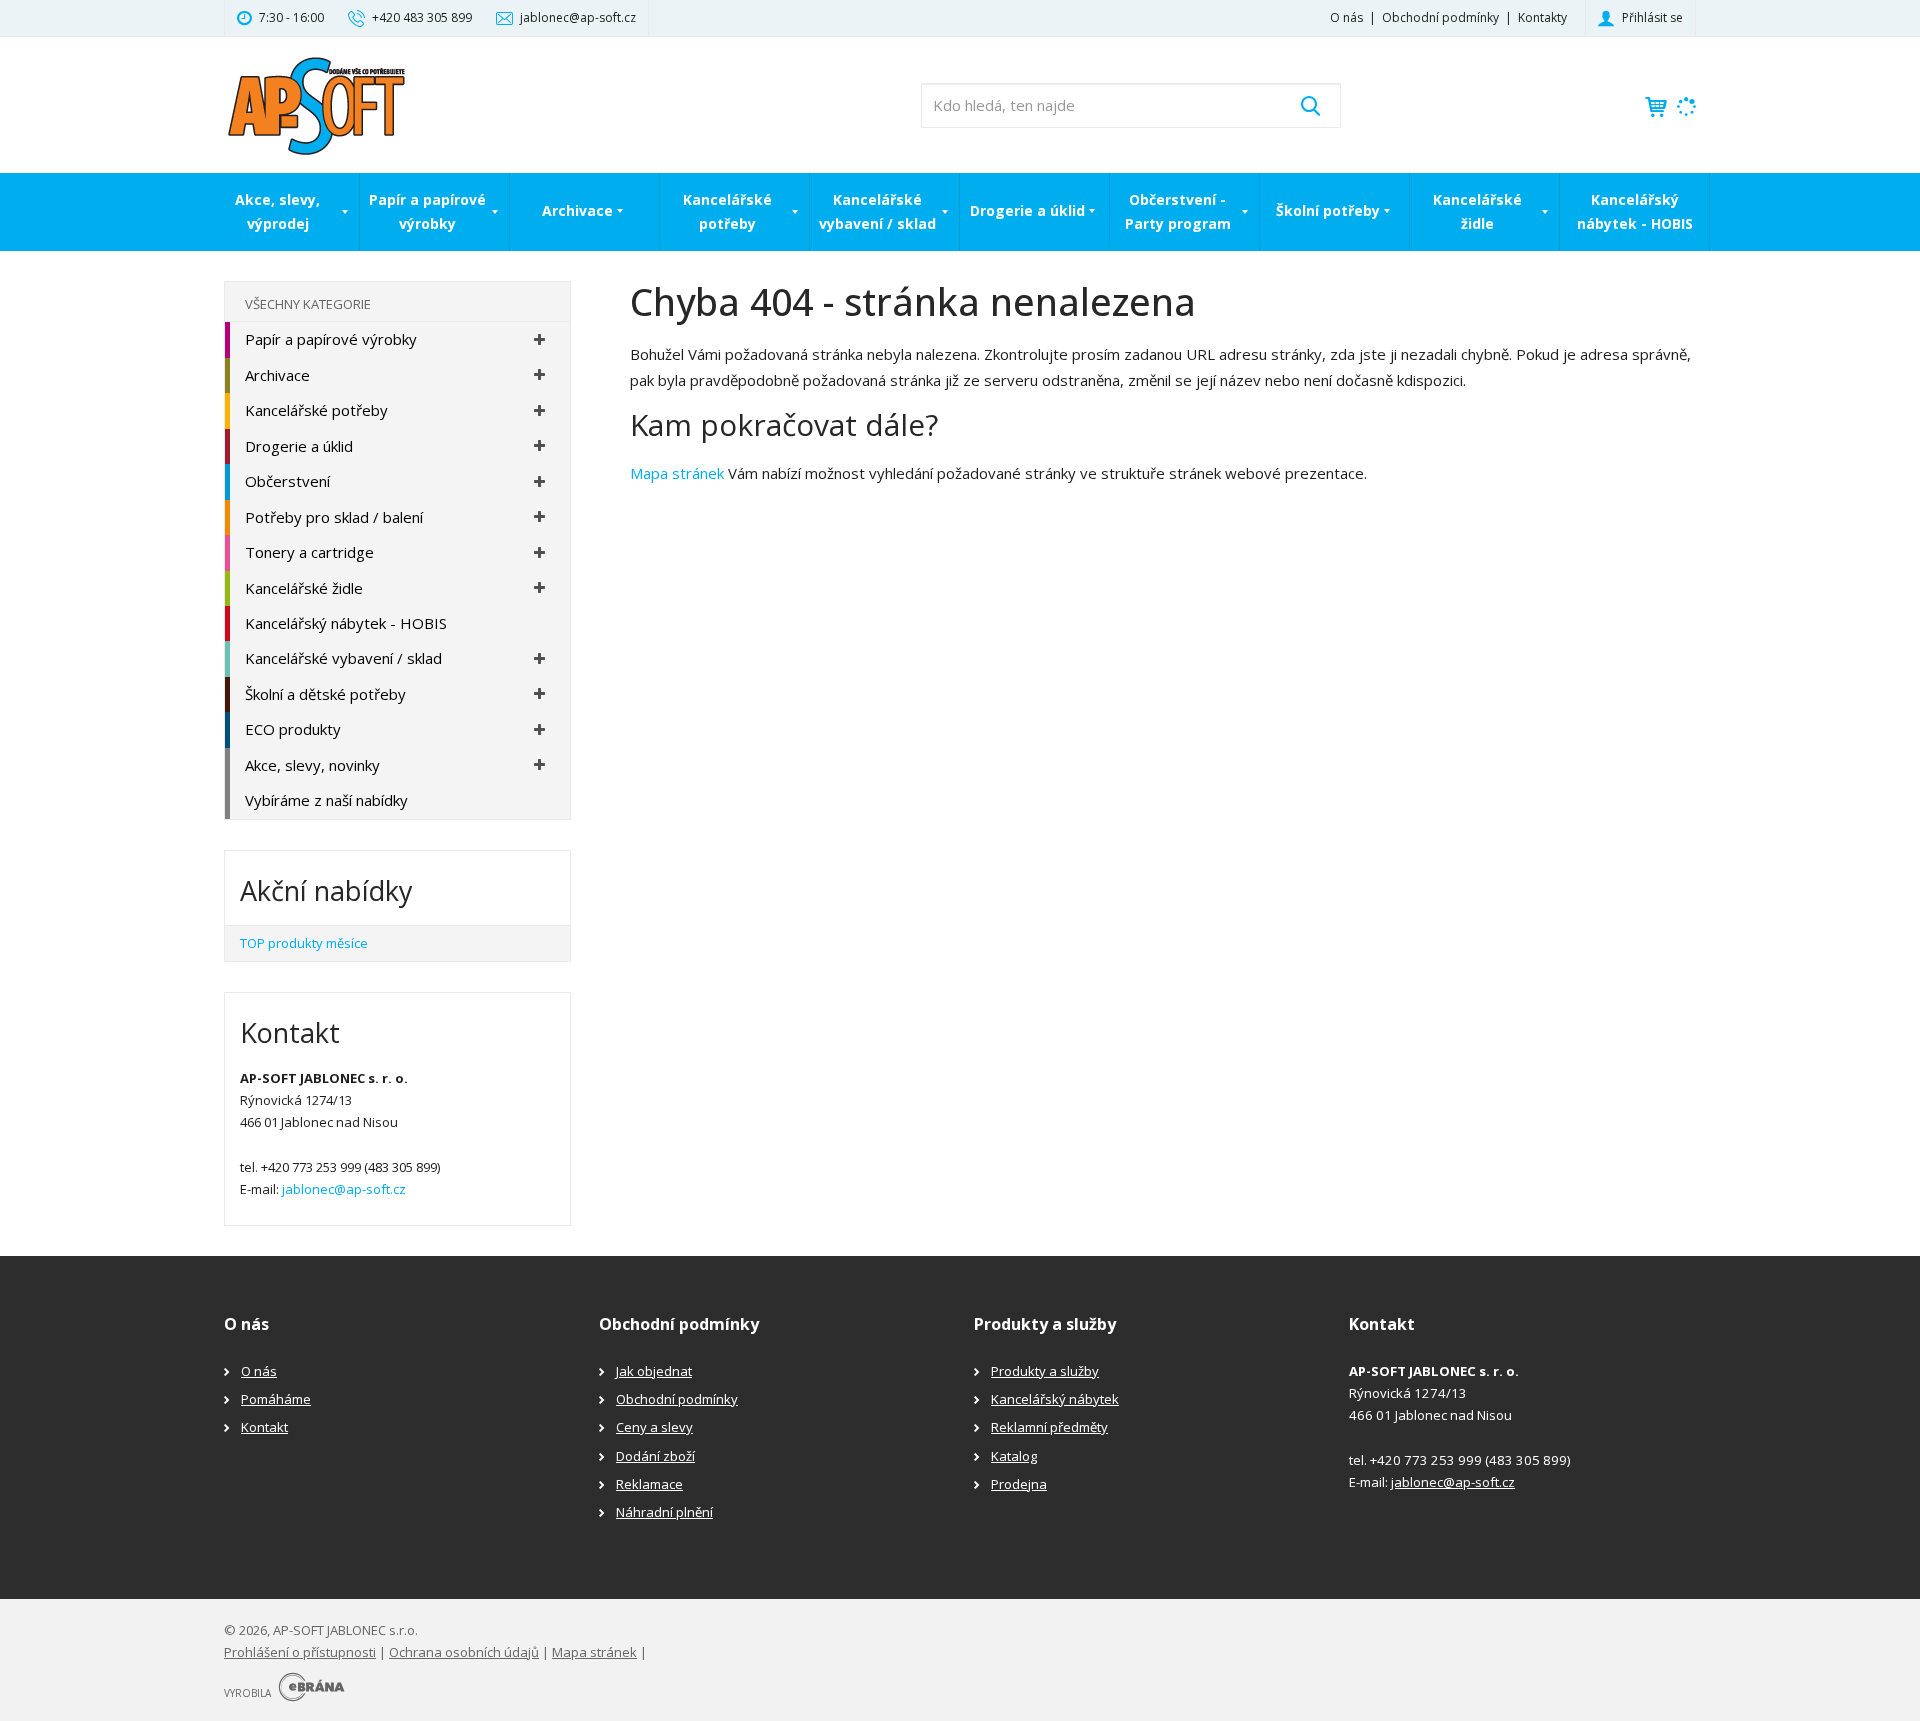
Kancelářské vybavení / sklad (877, 211)
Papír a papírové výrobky (427, 211)
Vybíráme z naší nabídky (326, 800)
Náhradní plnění (664, 1512)
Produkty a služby (1045, 1371)
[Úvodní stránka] (316, 103)
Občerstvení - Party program (1178, 211)
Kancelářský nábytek (1055, 1399)
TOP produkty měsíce (304, 943)
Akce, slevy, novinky (312, 765)
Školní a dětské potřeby (325, 694)
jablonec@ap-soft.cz (344, 1189)
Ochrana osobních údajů (464, 1652)
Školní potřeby (1328, 210)
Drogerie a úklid (1027, 210)
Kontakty (1542, 17)
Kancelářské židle (1477, 211)
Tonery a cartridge (309, 552)
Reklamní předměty (1049, 1427)
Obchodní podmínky (1440, 17)
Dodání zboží (655, 1456)
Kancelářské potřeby (727, 211)
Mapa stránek (677, 473)
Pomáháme (276, 1399)
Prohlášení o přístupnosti (300, 1652)
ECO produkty (293, 729)
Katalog (1014, 1456)
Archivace (577, 210)
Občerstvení (287, 481)
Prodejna (1019, 1484)
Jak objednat (654, 1371)
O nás (1346, 17)
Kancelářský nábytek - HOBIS (1635, 211)
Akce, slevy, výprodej (277, 211)
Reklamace (649, 1484)
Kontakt (264, 1427)
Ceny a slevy (654, 1427)
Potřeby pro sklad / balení (334, 517)
